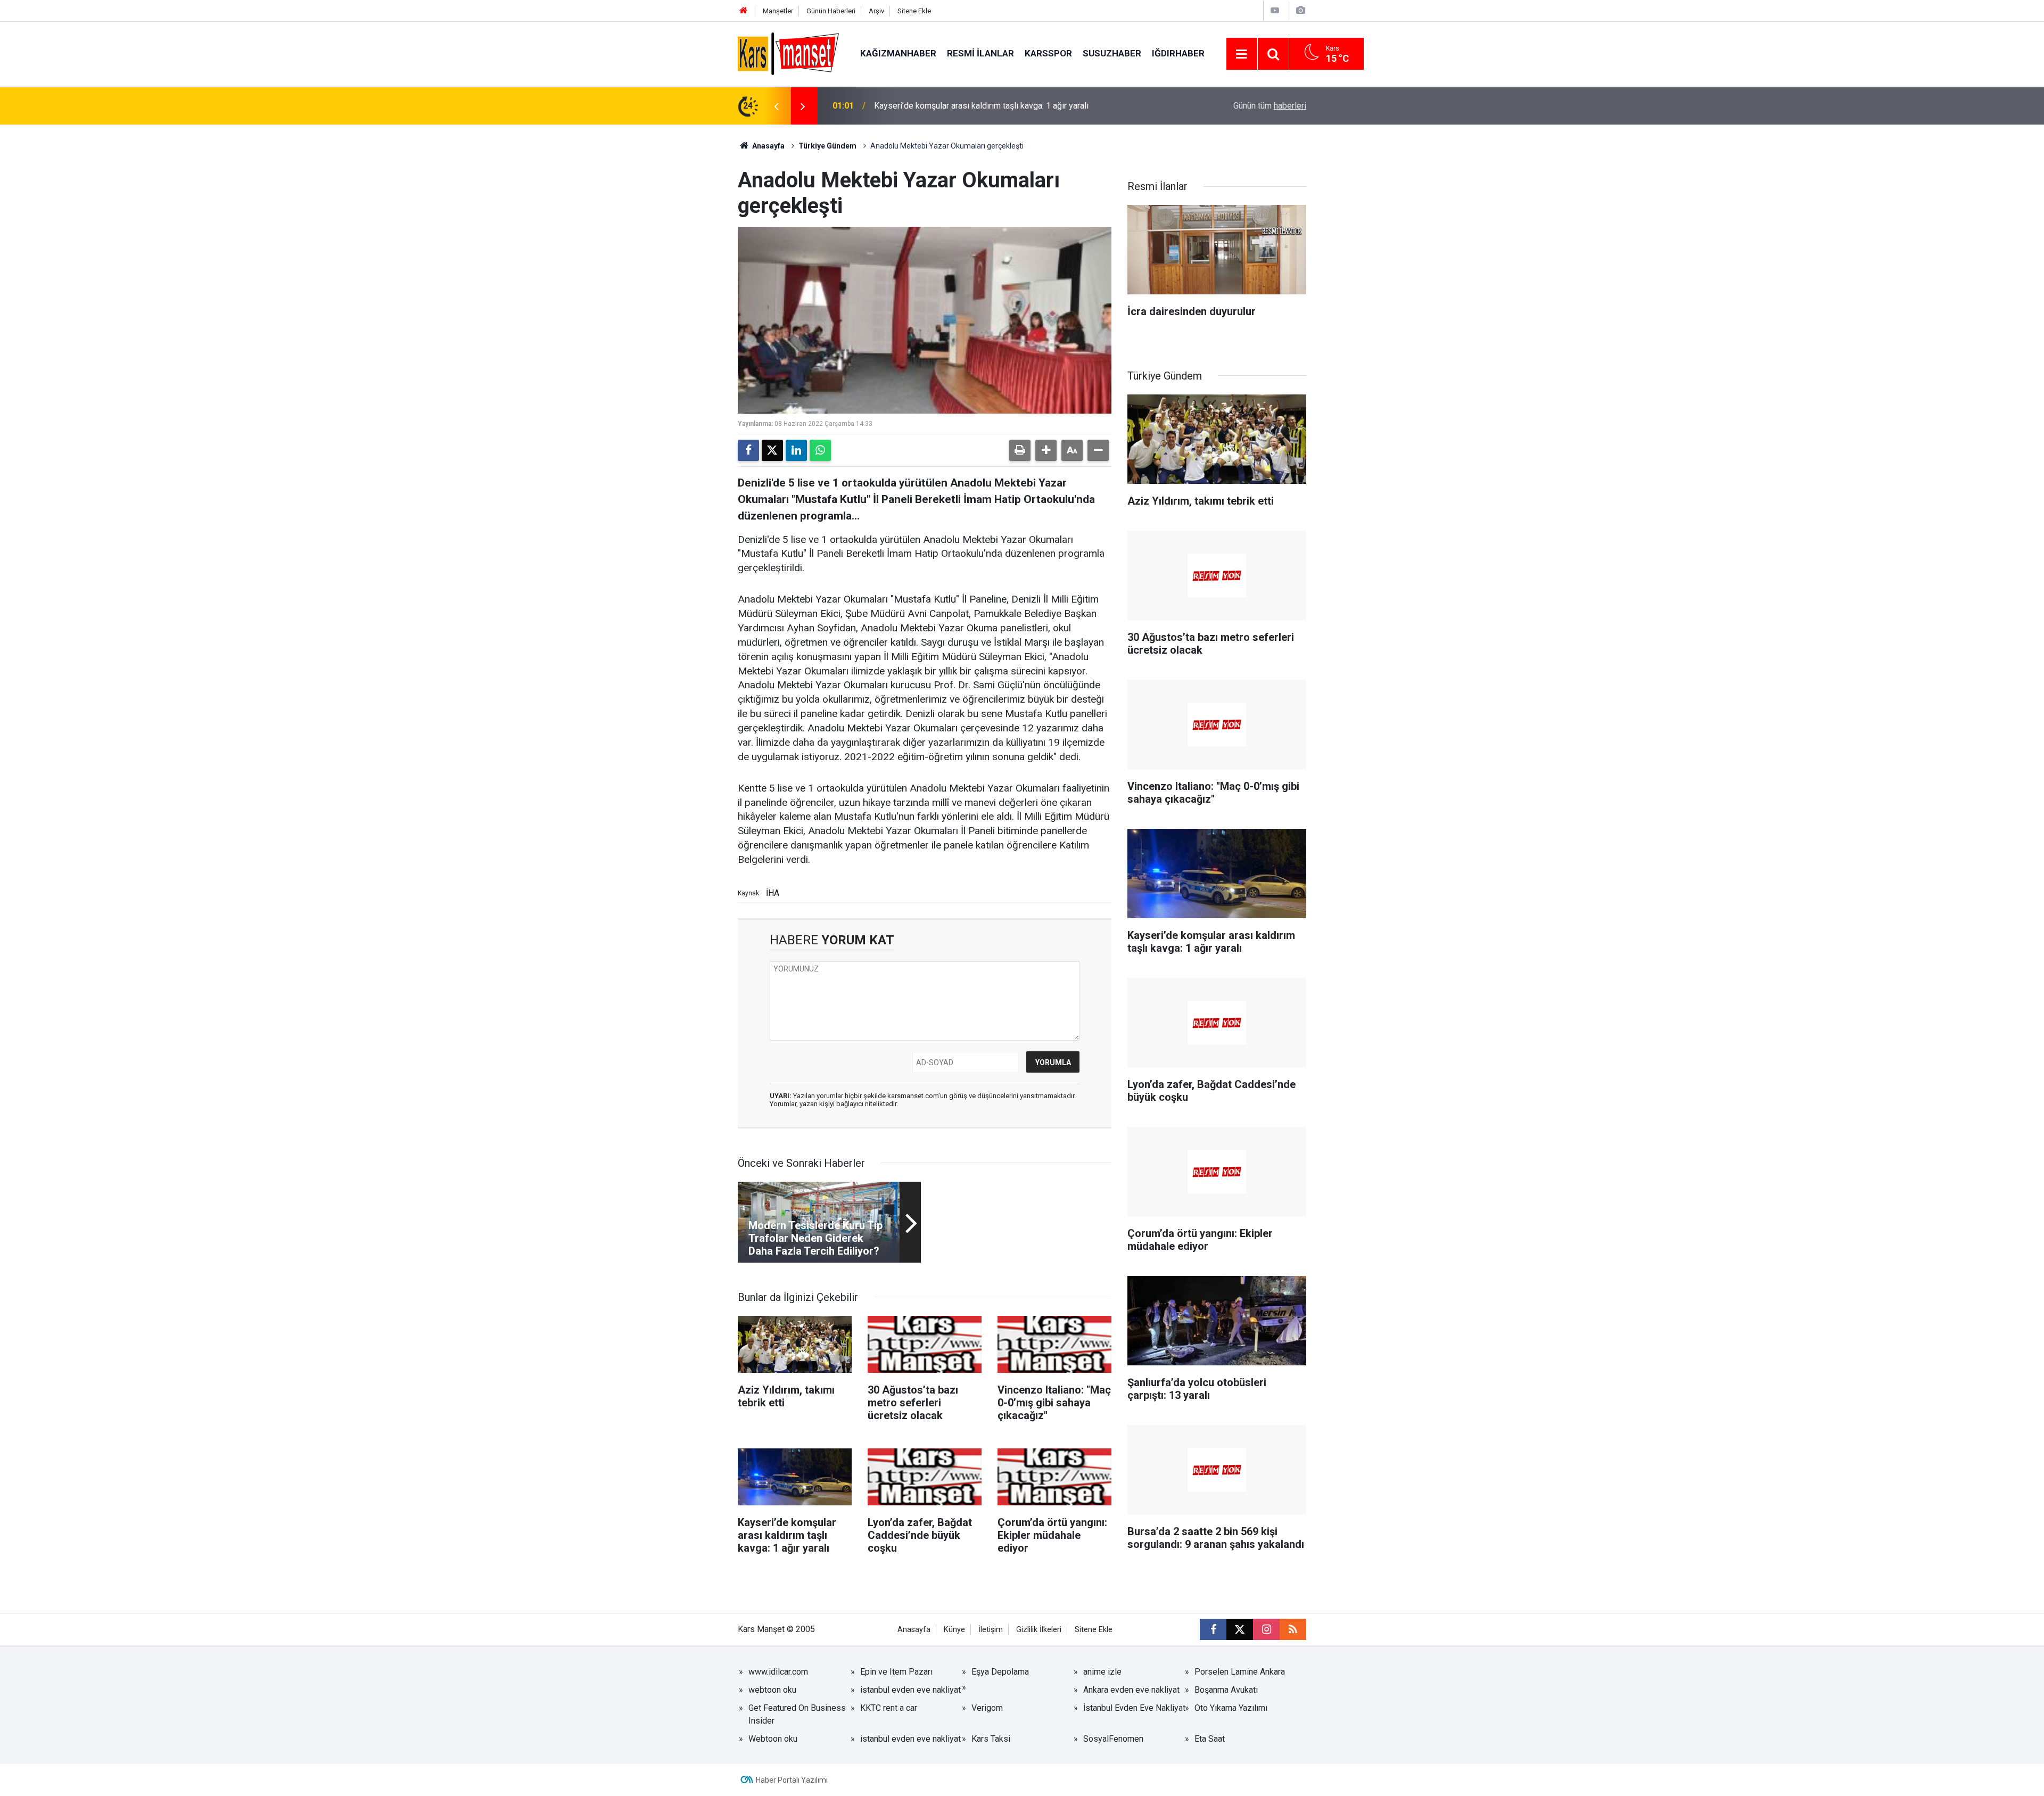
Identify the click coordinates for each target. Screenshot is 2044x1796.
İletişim (991, 1630)
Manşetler (778, 11)
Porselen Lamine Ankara (1240, 1672)
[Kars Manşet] (788, 53)
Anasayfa (768, 146)
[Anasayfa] (744, 11)
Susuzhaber (1112, 53)
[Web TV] (1275, 10)
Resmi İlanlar (980, 53)
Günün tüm (1270, 106)
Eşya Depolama (1000, 1672)
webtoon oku (772, 1690)
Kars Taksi (991, 1739)
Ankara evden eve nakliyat (1131, 1690)
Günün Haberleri (831, 11)
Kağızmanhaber (898, 53)
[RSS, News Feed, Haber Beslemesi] (1293, 1629)
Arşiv (876, 11)
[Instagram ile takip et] (1266, 1629)
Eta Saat (1210, 1739)
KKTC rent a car (889, 1708)
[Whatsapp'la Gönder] (820, 450)
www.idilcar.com (778, 1672)
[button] (1046, 450)
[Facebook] (748, 450)
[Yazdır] (1020, 450)
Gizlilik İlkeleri (1039, 1630)
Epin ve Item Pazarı (896, 1672)
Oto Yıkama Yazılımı (1231, 1708)
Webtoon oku (773, 1739)
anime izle (1102, 1672)
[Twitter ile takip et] (1240, 1629)
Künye (954, 1630)
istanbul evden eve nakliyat (910, 1690)
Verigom (987, 1708)
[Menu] (1242, 54)
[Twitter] (772, 450)
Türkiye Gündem (827, 146)
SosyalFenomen (1113, 1739)
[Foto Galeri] (1300, 10)
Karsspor (1048, 53)
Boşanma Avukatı (1226, 1690)
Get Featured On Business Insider (797, 1714)
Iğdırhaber (1178, 53)
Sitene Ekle (914, 11)
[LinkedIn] (796, 450)
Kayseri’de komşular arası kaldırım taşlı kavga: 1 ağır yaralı (981, 106)
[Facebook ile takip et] (1213, 1629)
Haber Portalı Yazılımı (792, 1780)
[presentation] (776, 106)
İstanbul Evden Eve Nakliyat (1134, 1708)
